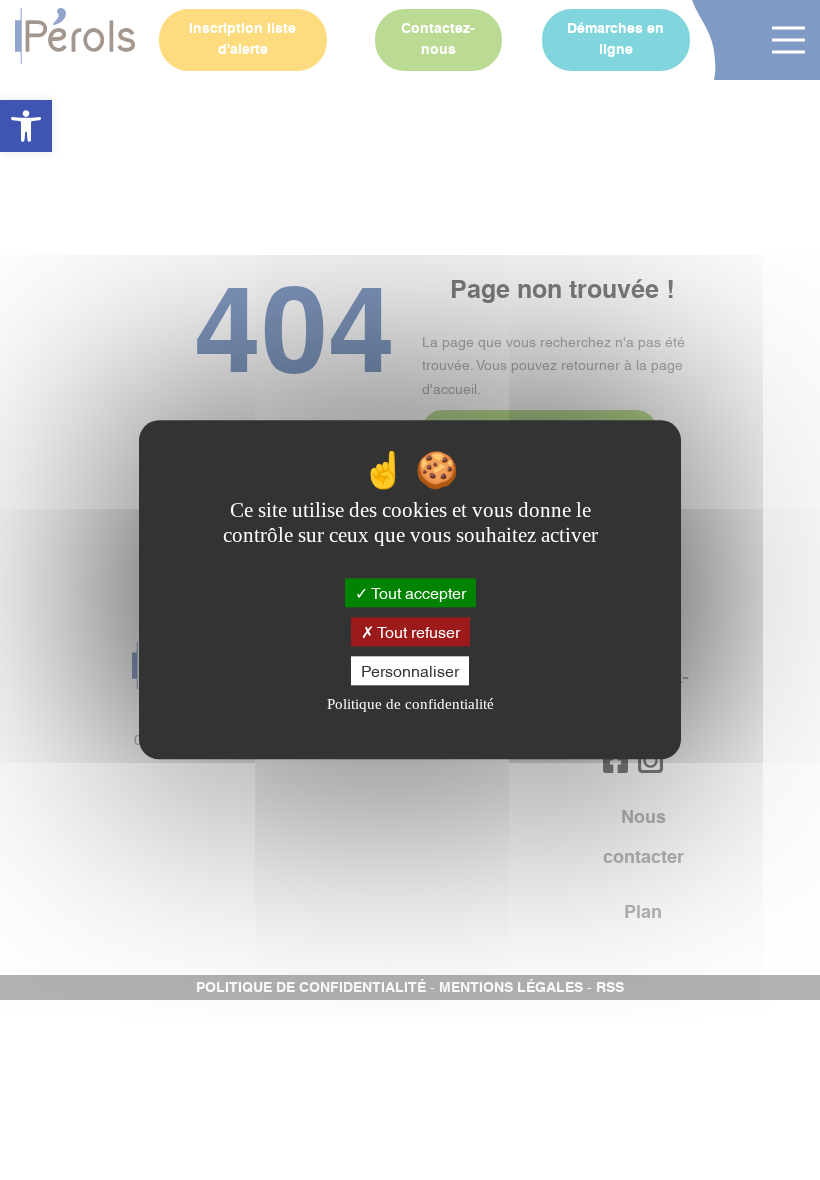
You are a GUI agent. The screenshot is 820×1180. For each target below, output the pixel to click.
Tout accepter (417, 592)
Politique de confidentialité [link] (410, 705)
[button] (26, 126)
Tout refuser (417, 631)
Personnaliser (410, 670)
